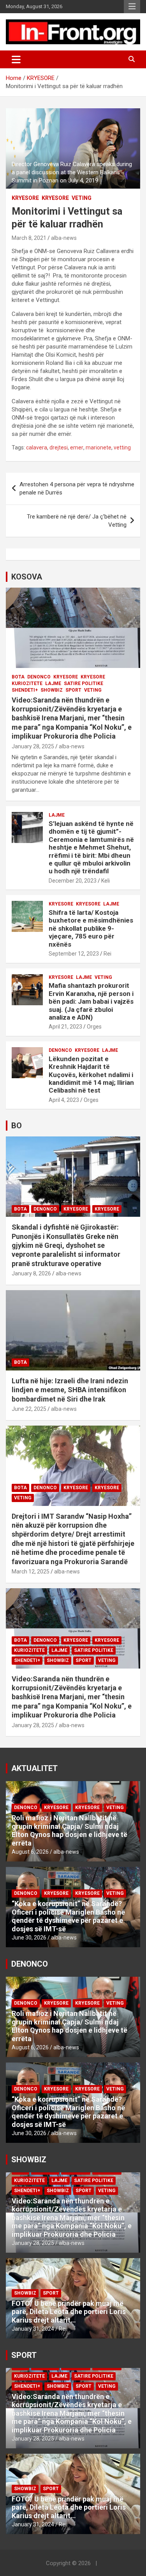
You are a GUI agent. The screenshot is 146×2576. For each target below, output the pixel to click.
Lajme (53, 683)
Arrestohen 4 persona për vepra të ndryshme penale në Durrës (77, 488)
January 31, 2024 (33, 2329)
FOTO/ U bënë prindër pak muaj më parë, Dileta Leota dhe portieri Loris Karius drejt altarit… (69, 2312)
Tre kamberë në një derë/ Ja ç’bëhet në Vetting (77, 521)
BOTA (18, 677)
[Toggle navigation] (16, 59)
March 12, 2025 (31, 1572)
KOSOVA (27, 577)
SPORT (73, 690)
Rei (107, 954)
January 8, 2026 (31, 1273)
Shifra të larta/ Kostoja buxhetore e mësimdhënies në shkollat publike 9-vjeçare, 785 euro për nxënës (91, 928)
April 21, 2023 (65, 1027)
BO (17, 1126)
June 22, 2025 (29, 1409)
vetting (122, 448)
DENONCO (39, 677)
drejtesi (59, 448)
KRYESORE (25, 198)
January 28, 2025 (33, 746)
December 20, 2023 (73, 881)
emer (77, 448)
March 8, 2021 (29, 238)
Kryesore (55, 198)
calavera (37, 448)
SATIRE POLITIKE (84, 683)
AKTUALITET (34, 1768)
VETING (82, 198)
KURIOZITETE (27, 683)
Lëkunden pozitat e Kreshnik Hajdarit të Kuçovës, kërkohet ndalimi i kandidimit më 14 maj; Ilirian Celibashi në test (91, 1075)
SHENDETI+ (25, 690)
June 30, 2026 (29, 1938)
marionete (99, 448)
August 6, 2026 (30, 1852)
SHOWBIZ (52, 690)
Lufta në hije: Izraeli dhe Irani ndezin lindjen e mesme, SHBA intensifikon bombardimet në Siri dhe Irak (70, 1390)
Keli (106, 881)
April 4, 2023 (64, 1100)
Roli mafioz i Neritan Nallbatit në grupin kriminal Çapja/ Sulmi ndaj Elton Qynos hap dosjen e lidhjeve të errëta (69, 1830)
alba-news (64, 238)
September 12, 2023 (74, 954)
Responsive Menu (132, 7)
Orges (94, 1027)
